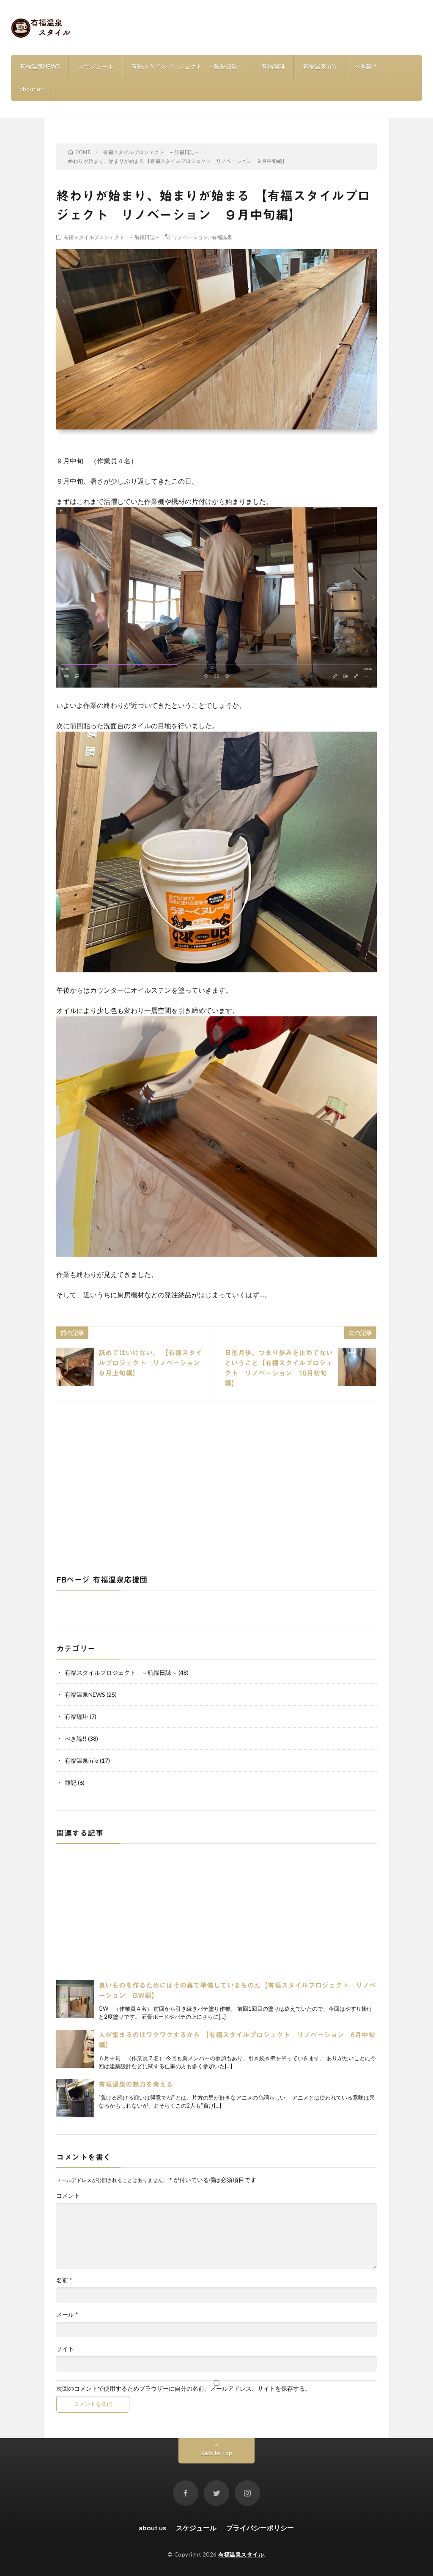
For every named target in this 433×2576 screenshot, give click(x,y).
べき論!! (365, 66)
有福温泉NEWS (40, 66)
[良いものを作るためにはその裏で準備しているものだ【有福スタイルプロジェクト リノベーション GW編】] (75, 1999)
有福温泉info (320, 66)
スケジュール (96, 66)
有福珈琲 (273, 66)
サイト (65, 2349)
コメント (68, 2196)
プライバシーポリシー (260, 2528)
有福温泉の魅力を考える (136, 2084)
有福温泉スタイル (241, 2554)
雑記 (71, 1782)
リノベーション (190, 237)
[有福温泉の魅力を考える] (75, 2098)
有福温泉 (222, 237)
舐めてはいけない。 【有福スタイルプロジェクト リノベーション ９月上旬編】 (153, 1363)
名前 (64, 2280)
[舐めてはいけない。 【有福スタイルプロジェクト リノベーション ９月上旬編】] (75, 1367)
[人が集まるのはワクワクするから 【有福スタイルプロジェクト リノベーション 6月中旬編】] (75, 2049)
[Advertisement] (216, 1478)
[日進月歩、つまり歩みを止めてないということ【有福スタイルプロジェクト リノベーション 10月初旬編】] (357, 1367)
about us (32, 89)
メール (67, 2315)
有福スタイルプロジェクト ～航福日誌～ (187, 66)
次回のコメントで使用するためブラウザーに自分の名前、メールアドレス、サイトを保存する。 (184, 2389)
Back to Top (216, 2453)
